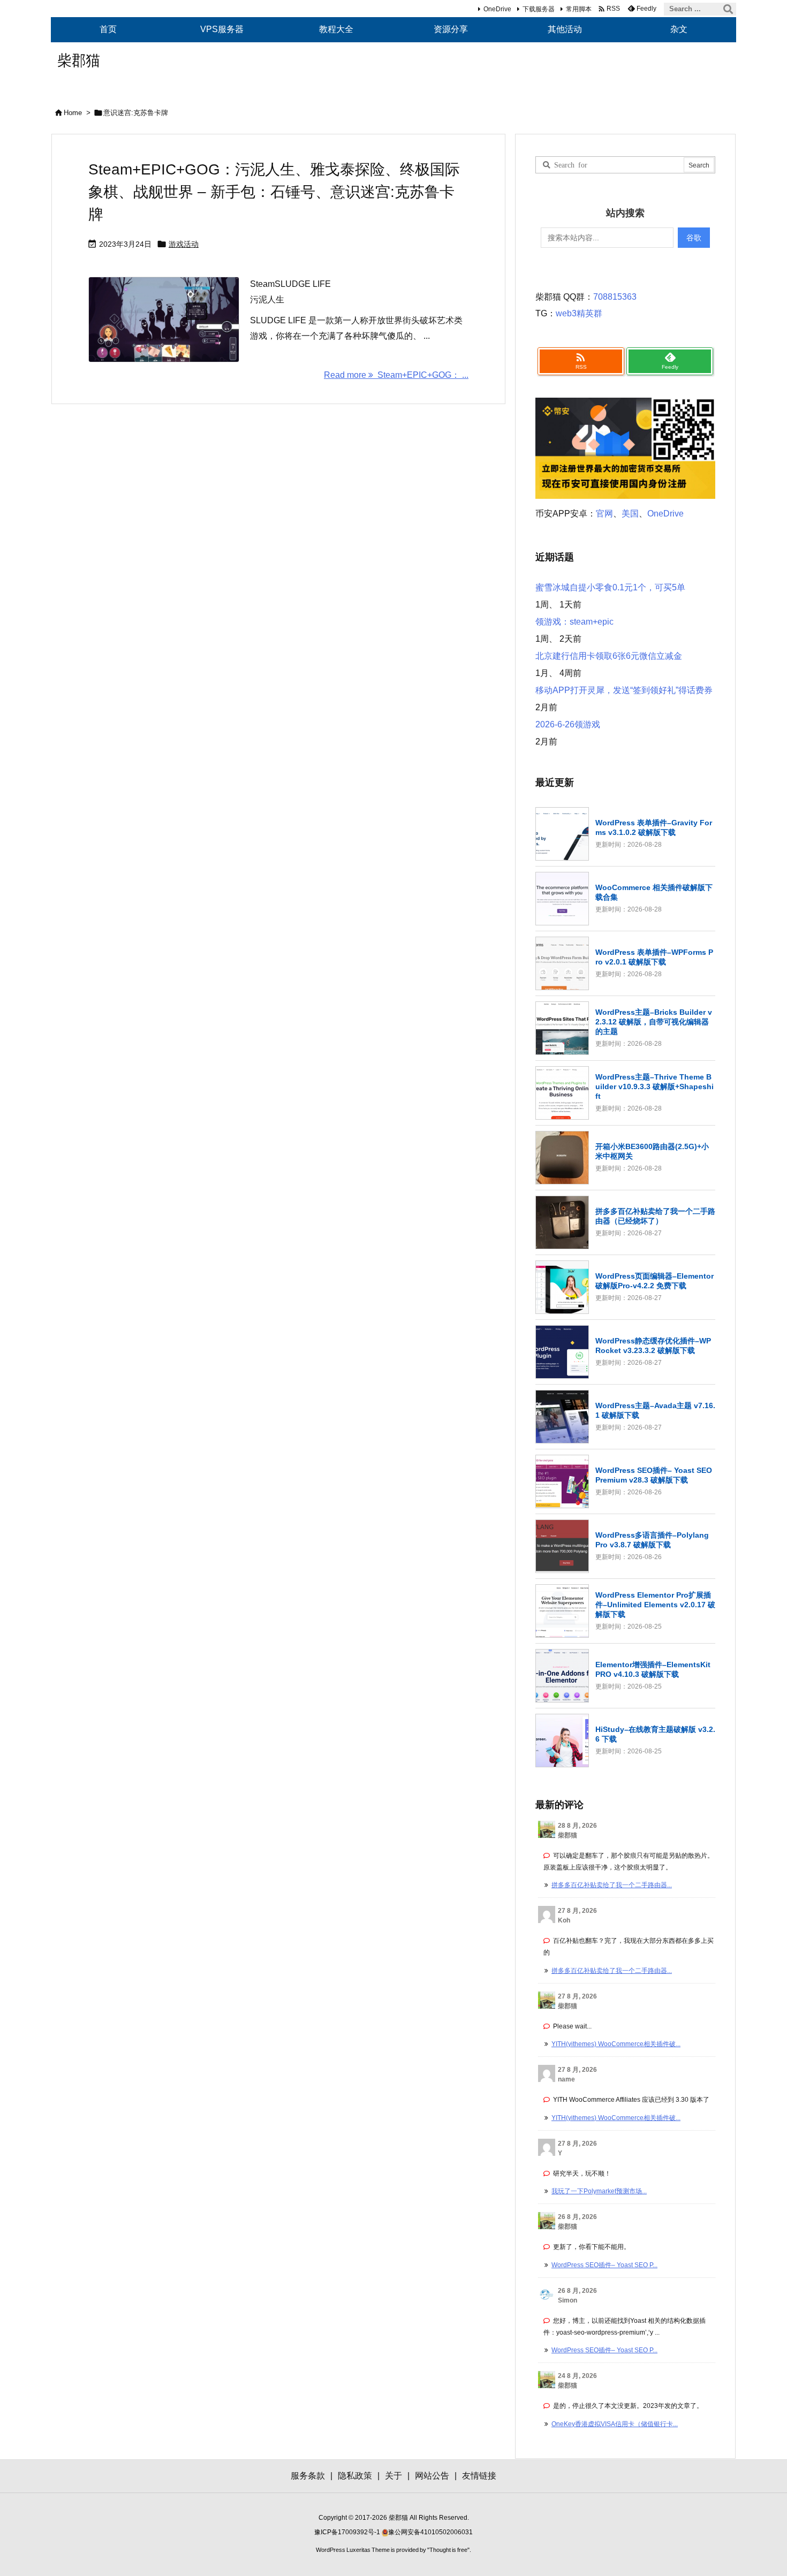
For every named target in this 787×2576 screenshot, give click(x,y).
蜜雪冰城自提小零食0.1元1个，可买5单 (610, 587)
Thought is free (448, 2550)
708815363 (615, 297)
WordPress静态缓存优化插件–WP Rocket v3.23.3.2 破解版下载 (653, 1346)
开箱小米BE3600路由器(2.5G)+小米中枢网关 (652, 1151)
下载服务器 (539, 9)
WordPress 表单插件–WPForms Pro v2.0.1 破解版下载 (654, 957)
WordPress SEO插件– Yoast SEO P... (604, 2265)
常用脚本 (579, 9)
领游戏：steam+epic (574, 622)
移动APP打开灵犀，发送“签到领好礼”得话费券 (624, 690)
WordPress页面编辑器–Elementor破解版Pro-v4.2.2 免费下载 (654, 1281)
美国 (630, 514)
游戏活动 (184, 244)
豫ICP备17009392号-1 (348, 2532)
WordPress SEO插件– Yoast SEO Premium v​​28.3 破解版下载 (654, 1475)
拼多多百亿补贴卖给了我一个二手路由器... (612, 1885)
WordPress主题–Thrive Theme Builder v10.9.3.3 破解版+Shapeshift (654, 1086)
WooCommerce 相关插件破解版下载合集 (654, 892)
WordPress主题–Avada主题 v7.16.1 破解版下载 (655, 1410)
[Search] (728, 9)
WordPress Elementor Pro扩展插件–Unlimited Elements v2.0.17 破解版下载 (655, 1605)
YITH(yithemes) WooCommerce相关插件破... (616, 2044)
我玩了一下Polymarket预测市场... (599, 2191)
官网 (604, 514)
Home (73, 113)
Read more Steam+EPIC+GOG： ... (396, 375)
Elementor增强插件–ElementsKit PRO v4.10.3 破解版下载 (653, 1669)
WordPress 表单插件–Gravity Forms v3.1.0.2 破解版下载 (654, 827)
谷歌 (694, 238)
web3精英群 (579, 313)
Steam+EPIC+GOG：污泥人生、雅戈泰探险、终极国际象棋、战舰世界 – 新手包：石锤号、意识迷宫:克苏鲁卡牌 (274, 192)
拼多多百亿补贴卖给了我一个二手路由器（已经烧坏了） (655, 1216)
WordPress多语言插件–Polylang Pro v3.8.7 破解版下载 (652, 1540)
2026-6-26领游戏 (568, 724)
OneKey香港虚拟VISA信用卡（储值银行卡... (615, 2424)
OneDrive (497, 9)
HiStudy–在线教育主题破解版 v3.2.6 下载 (655, 1734)
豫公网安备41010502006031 (430, 2532)
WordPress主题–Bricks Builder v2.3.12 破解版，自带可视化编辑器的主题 (654, 1022)
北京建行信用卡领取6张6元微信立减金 (609, 656)
